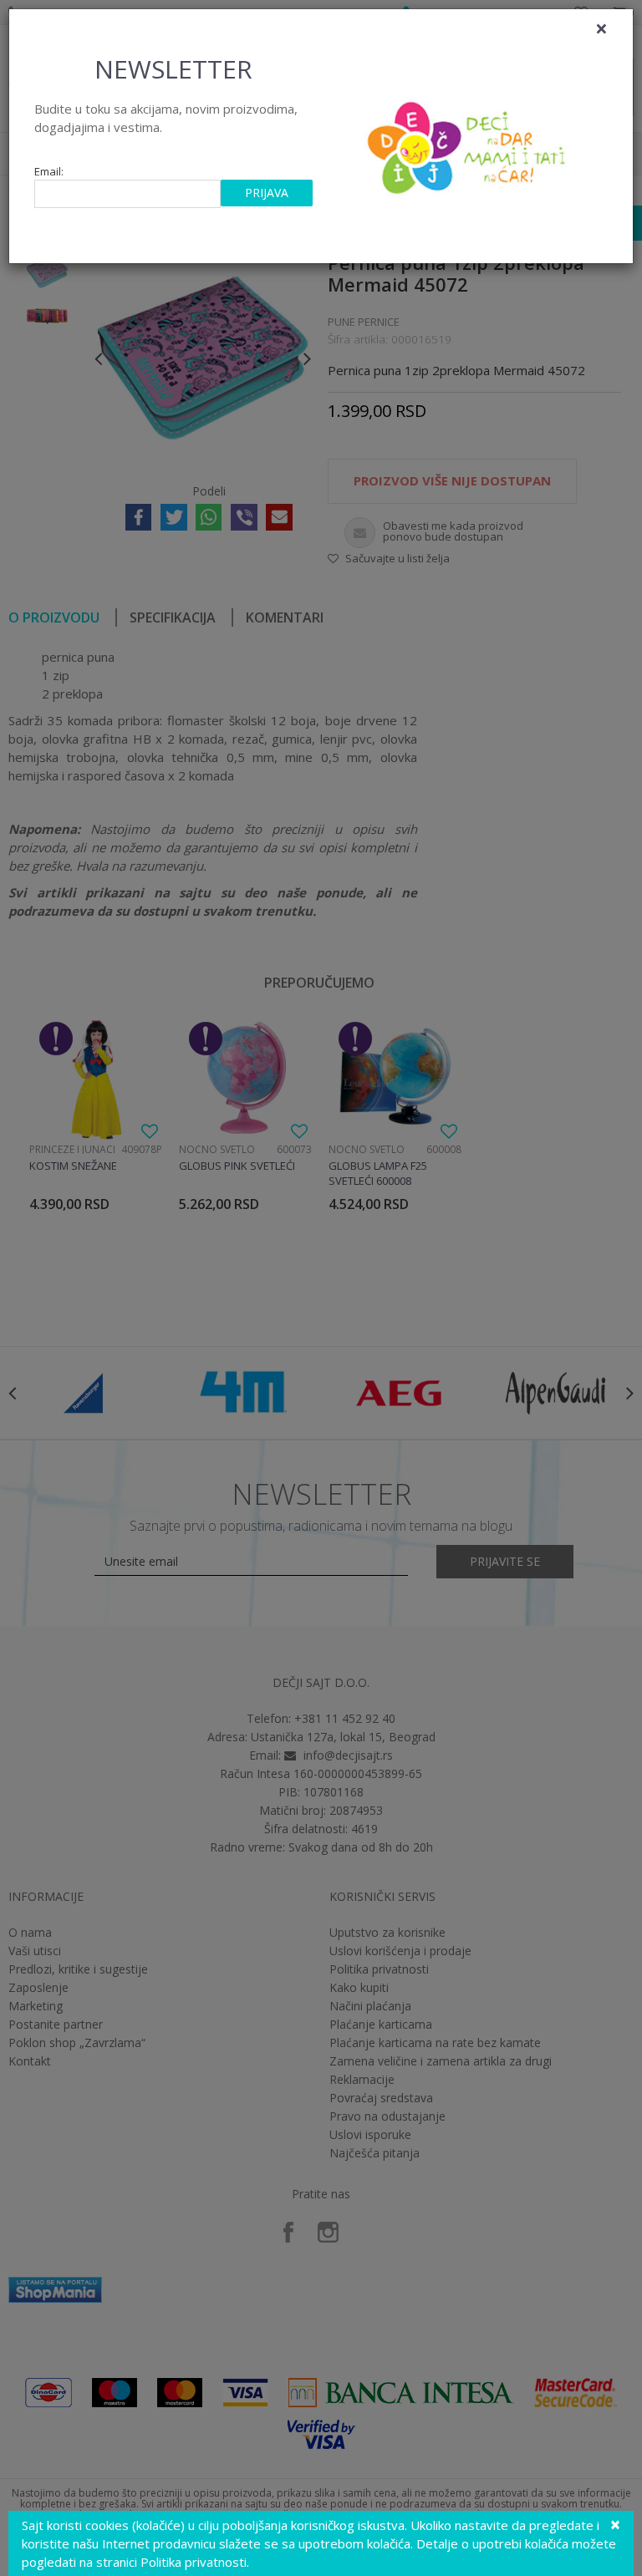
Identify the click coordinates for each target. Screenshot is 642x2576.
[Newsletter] (469, 143)
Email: (49, 172)
